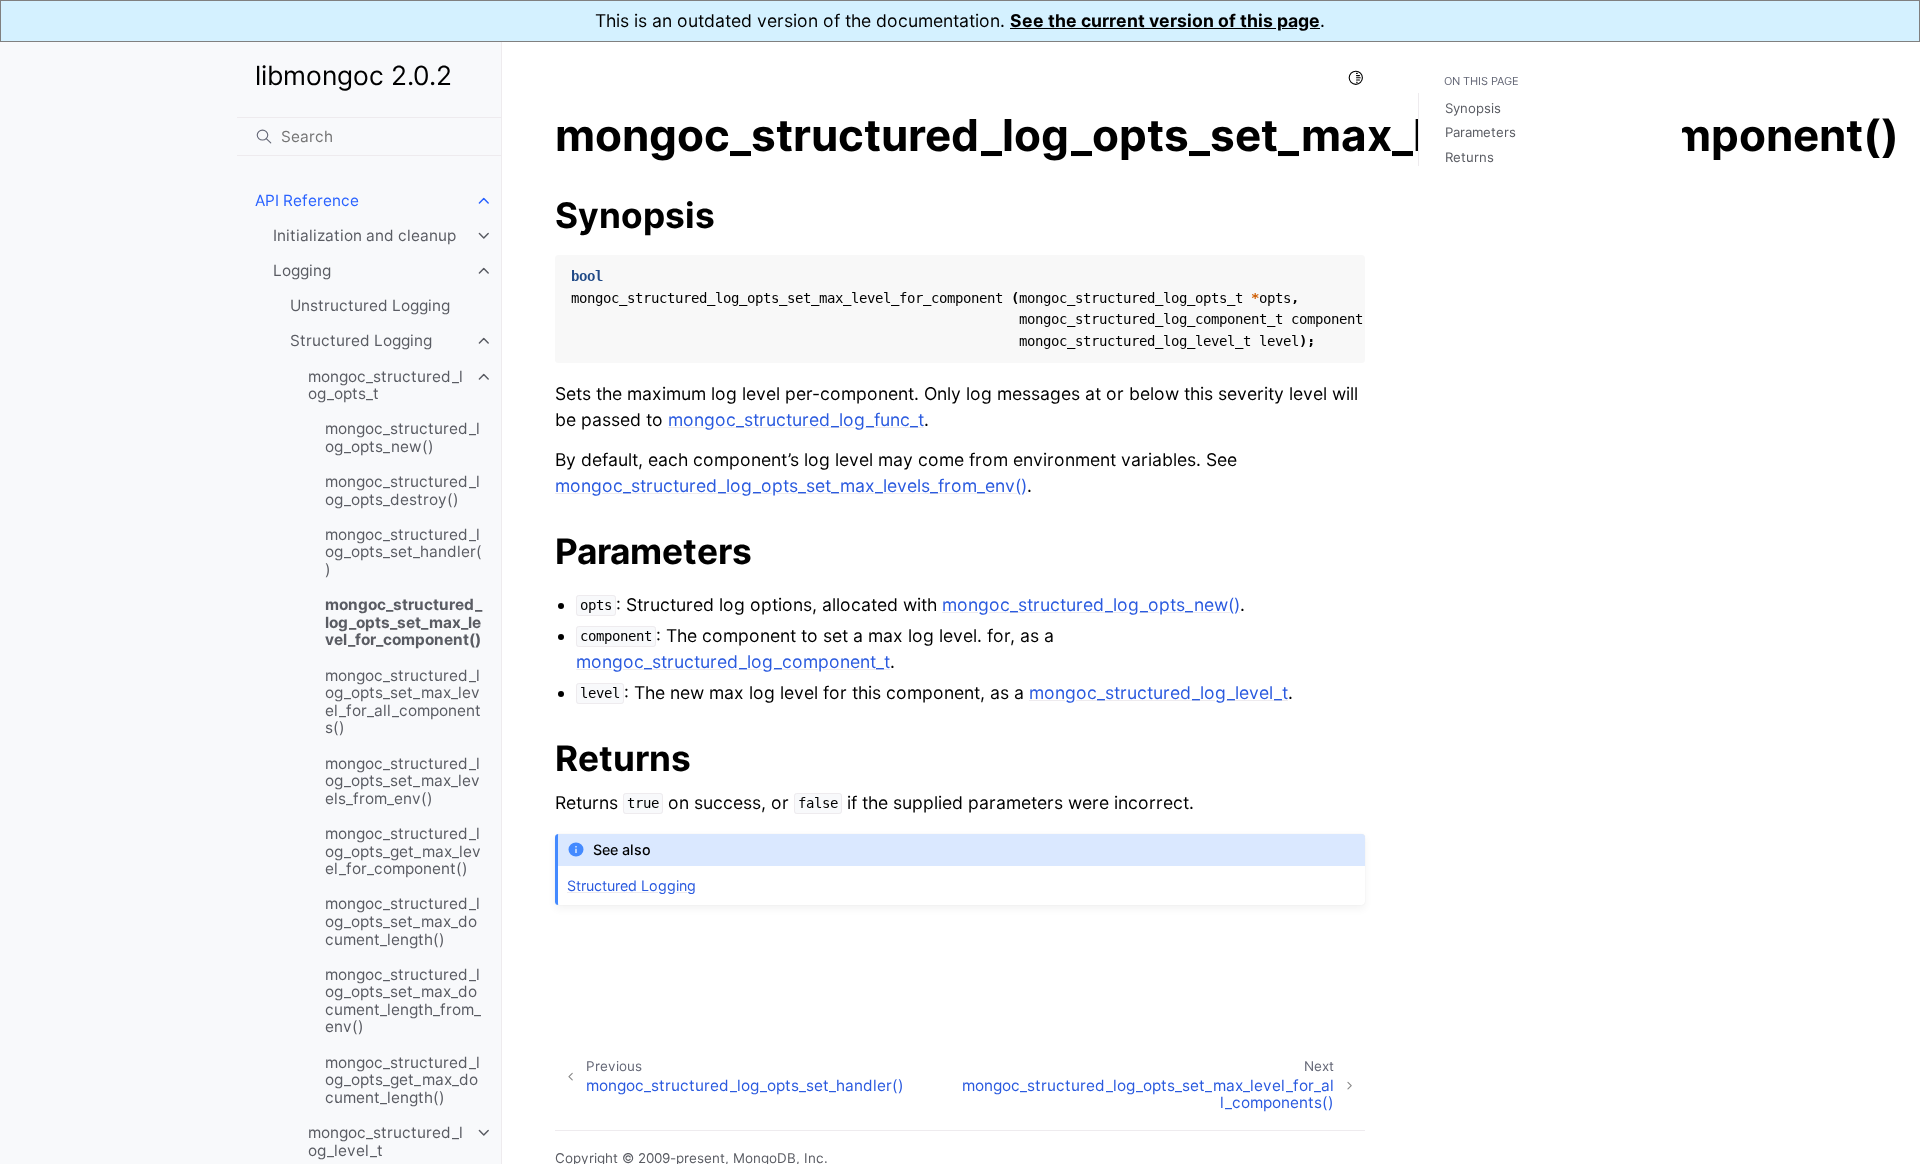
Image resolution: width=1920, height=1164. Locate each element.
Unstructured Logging (370, 305)
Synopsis (1473, 108)
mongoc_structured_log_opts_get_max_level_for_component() (403, 851)
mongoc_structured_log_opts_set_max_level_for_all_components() (403, 702)
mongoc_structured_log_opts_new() (402, 437)
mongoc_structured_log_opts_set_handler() (403, 552)
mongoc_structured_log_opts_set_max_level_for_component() (403, 622)
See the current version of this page (1165, 20)
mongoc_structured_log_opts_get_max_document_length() (402, 1080)
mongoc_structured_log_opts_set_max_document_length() (402, 921)
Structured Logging (361, 340)
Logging (302, 270)
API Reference (307, 200)
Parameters (1480, 132)
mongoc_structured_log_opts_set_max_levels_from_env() (402, 781)
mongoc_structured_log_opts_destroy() (402, 490)
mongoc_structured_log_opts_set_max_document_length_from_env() (403, 1001)
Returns (1469, 157)
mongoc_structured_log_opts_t (385, 385)
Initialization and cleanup (364, 235)
